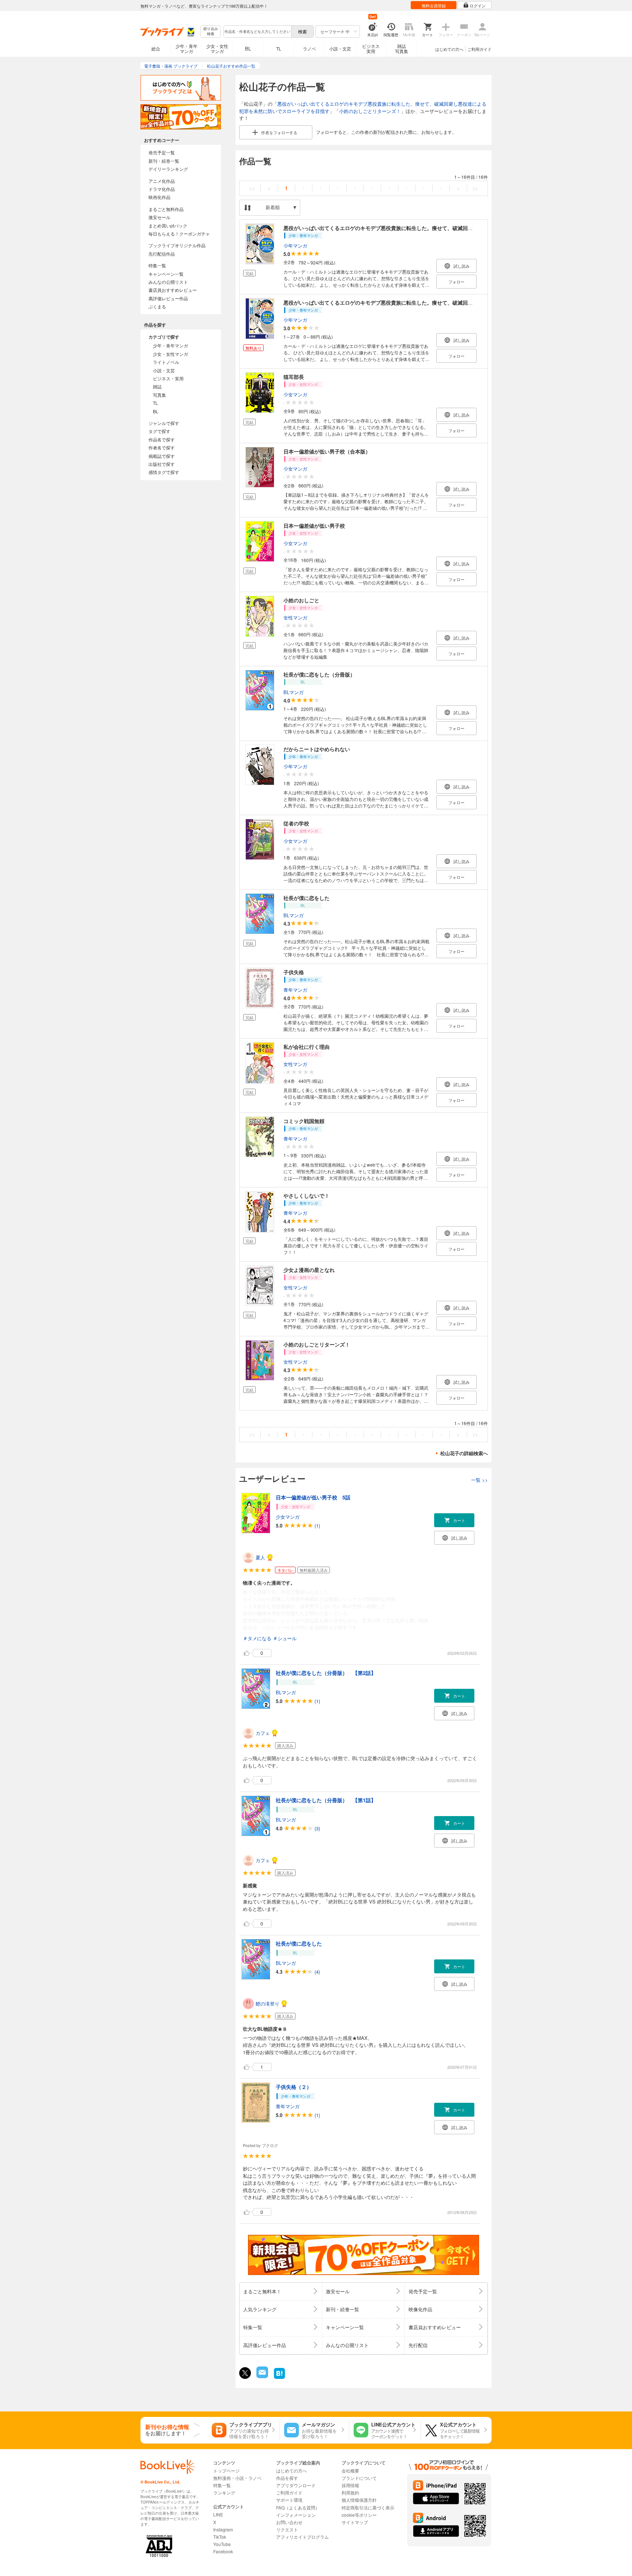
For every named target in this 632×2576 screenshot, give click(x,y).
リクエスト (287, 2529)
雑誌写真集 (402, 48)
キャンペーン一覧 (166, 274)
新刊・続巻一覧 (164, 161)
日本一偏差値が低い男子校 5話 (313, 1497)
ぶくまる (157, 306)
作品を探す (287, 2478)
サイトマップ (355, 2522)
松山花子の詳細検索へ (464, 1453)
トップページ (226, 2470)
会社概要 (350, 2470)
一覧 (479, 1480)
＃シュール (285, 1638)
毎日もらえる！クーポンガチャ (179, 234)
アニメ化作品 (162, 181)
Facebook (223, 2551)
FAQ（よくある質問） (298, 2507)
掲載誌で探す (162, 456)
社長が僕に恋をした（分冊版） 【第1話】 (326, 1800)
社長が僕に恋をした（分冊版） (319, 674)
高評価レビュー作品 (168, 298)
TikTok (220, 2537)
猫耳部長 (294, 377)
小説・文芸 (340, 48)
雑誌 (157, 386)
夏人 (260, 1557)
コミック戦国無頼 (304, 1121)
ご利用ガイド (479, 49)
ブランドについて (359, 2478)
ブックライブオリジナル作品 (177, 245)
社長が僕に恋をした (306, 898)
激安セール (159, 217)
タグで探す (159, 431)
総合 (156, 48)
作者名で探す (162, 447)
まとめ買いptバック (168, 225)
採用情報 (350, 2485)
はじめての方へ (449, 49)
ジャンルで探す (164, 423)
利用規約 (350, 2492)
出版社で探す (162, 464)
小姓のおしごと (301, 600)
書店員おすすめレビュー (173, 290)
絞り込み (211, 31)
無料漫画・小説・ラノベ (237, 2478)
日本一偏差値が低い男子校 (314, 526)
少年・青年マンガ (187, 48)
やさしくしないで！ (306, 1195)
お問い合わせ (289, 2522)
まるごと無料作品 (166, 209)
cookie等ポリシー (359, 2515)
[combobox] (257, 31)
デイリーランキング (168, 169)
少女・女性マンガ (217, 48)
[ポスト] (245, 2373)
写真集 (159, 395)
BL (248, 48)
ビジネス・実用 (168, 378)
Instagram (223, 2529)
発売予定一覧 (162, 152)
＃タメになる (257, 1638)
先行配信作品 (162, 254)
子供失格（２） (294, 2087)
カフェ (263, 1733)
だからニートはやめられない (317, 749)
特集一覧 (157, 265)
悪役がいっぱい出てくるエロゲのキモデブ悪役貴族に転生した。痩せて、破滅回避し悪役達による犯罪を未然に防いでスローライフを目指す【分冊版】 (458, 302)
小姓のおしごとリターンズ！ (370, 111)
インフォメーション (296, 2515)
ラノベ (309, 48)
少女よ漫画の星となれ (309, 1270)
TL (279, 48)
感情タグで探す (164, 472)
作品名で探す (162, 439)
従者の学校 (296, 823)
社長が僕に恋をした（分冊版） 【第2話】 (326, 1673)
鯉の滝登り (268, 2003)
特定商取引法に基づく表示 (368, 2507)
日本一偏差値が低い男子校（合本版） (327, 451)
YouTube (222, 2544)
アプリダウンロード (296, 2485)
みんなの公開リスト (168, 282)
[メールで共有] (262, 2376)
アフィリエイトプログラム (302, 2537)
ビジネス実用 (371, 48)
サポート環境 (289, 2500)
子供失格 (294, 972)
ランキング (224, 2492)
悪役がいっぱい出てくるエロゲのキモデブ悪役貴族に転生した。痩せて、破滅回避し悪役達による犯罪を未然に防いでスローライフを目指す (445, 228)
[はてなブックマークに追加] (279, 2378)
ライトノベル (166, 362)
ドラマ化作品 (162, 189)
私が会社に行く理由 (306, 1047)
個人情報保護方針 (359, 2500)
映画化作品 (159, 197)
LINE (218, 2514)
